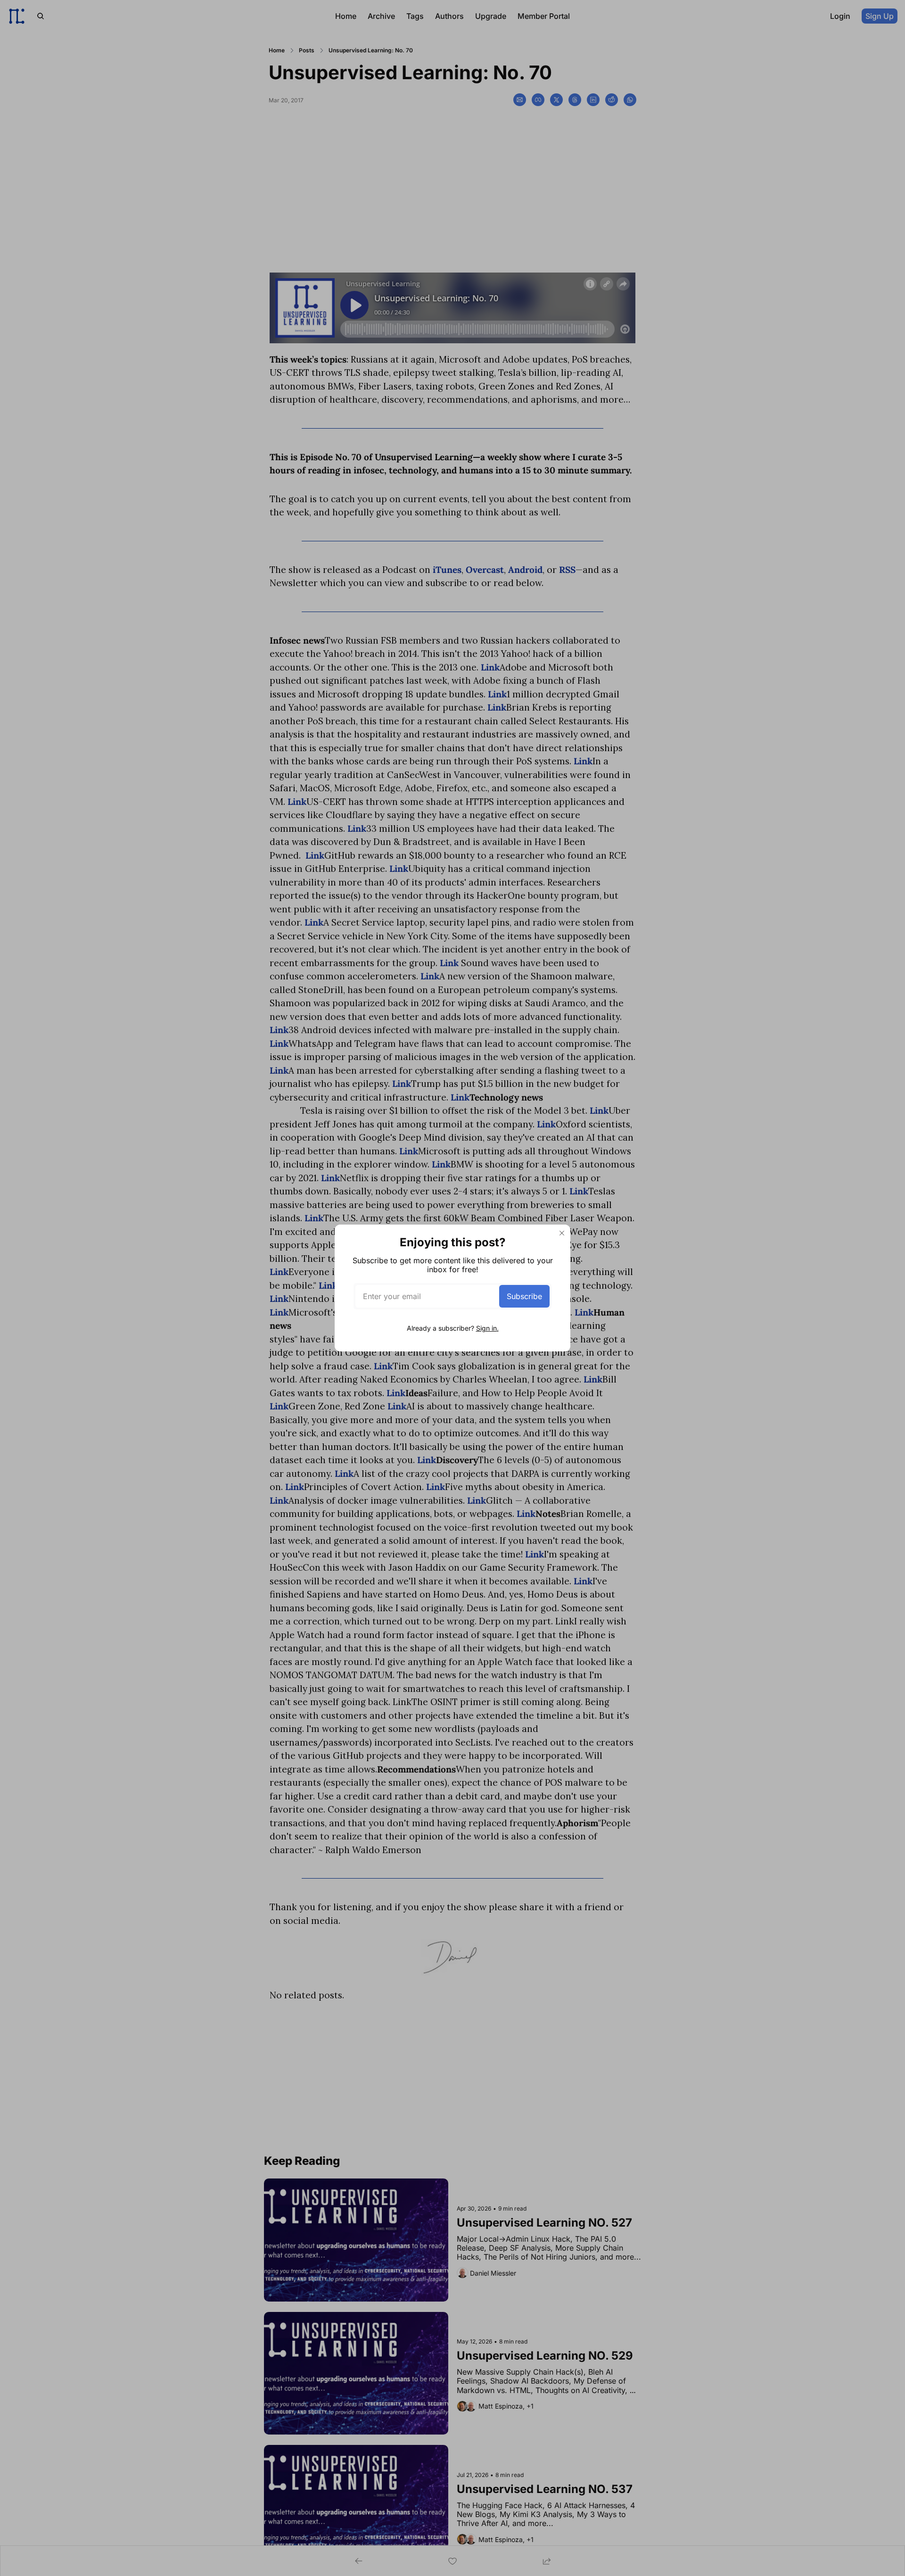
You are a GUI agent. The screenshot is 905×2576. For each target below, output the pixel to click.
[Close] (562, 1233)
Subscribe (524, 1296)
